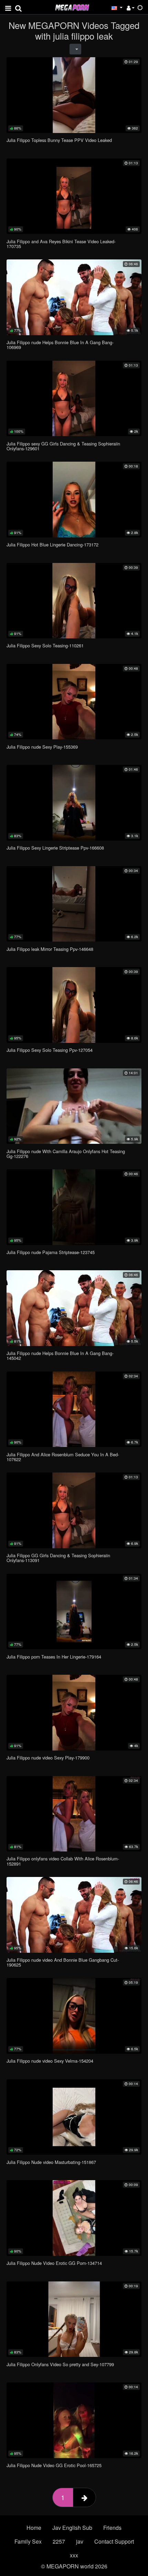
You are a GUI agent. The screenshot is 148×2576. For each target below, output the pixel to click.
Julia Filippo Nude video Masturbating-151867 (51, 2162)
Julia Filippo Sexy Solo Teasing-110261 (45, 645)
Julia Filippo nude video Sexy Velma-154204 (50, 2061)
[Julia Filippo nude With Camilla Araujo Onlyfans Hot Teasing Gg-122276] (74, 1106)
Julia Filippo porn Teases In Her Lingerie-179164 (54, 1657)
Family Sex (28, 2541)
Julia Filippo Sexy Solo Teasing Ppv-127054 (50, 1050)
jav (80, 2541)
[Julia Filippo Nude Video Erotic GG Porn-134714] (74, 2218)
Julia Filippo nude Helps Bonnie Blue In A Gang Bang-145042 (60, 1356)
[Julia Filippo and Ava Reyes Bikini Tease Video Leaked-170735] (74, 196)
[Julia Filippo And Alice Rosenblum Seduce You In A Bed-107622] (74, 1409)
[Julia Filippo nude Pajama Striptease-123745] (74, 1207)
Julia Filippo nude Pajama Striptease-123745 (51, 1252)
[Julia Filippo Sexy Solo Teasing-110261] (74, 601)
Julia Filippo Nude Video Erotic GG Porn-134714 (54, 2263)
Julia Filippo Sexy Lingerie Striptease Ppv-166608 (55, 848)
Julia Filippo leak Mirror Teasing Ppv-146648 (50, 949)
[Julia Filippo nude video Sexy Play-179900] (74, 1713)
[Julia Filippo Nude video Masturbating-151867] (74, 2117)
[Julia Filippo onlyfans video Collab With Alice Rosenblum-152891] (74, 1814)
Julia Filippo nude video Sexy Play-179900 (48, 1758)
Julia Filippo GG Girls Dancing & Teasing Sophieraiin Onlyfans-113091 (58, 1558)
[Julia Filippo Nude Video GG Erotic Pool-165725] (74, 2420)
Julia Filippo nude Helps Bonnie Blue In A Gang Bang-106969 (60, 345)
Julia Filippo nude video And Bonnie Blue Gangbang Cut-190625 (63, 1962)
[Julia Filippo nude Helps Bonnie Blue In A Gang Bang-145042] (74, 1308)
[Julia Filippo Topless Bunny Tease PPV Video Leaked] (74, 95)
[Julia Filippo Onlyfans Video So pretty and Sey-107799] (74, 2319)
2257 (59, 2541)
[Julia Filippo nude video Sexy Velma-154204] (74, 2016)
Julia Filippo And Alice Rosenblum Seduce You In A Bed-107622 (63, 1457)
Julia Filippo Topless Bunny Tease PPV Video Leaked (59, 140)
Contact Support (114, 2541)
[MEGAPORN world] (72, 7)
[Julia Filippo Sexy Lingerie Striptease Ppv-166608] (74, 803)
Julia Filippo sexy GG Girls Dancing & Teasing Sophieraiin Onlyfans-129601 (63, 446)
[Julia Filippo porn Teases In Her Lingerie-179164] (74, 1612)
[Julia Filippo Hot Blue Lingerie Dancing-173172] (74, 500)
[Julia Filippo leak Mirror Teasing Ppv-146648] (74, 904)
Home (34, 2528)
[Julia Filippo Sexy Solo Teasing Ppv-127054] (74, 1005)
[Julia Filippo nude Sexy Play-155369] (74, 702)
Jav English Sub (72, 2528)
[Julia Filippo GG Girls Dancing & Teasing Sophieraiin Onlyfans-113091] (74, 1510)
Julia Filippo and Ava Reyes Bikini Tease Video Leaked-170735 (61, 244)
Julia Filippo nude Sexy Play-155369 (42, 747)
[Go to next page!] (84, 2497)
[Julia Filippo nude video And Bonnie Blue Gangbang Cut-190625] (74, 1915)
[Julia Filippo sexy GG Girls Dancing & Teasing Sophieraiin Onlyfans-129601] (74, 399)
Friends (112, 2528)
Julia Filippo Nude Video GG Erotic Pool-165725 (54, 2465)
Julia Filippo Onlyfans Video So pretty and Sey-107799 (60, 2364)
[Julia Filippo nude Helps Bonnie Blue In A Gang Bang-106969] (74, 297)
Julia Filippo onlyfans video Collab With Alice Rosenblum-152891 (63, 1861)
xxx (74, 2555)
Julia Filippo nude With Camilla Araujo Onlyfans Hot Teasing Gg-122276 (66, 1154)
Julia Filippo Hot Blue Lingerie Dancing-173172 (52, 545)
